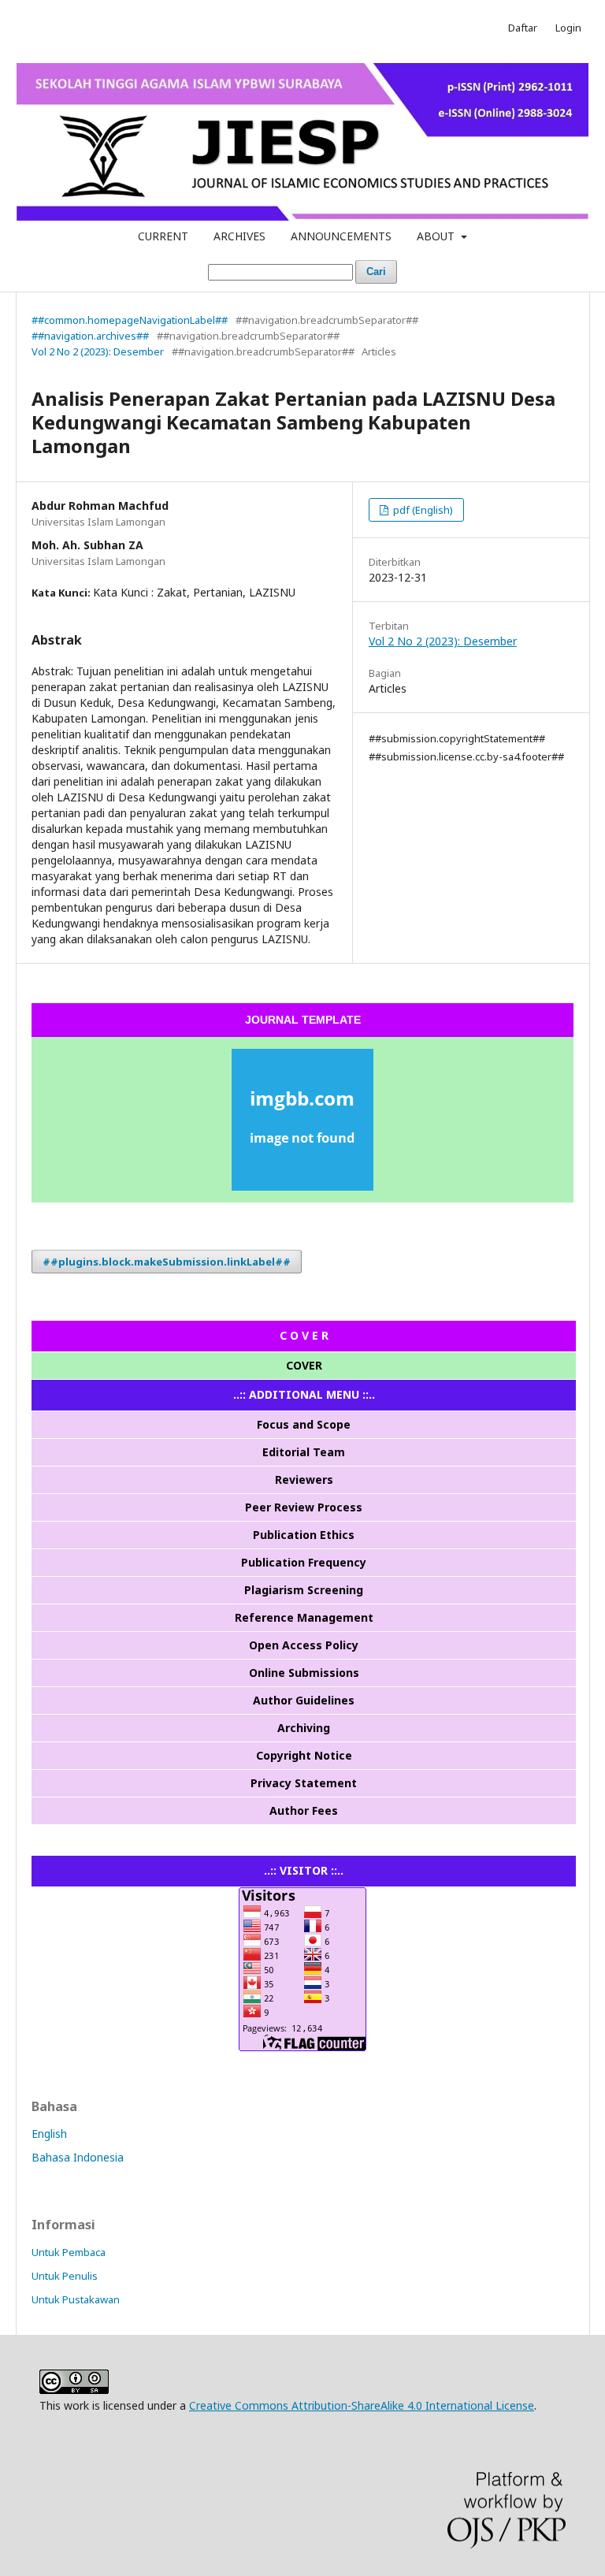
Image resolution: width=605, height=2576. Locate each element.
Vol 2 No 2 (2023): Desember (98, 351)
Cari (376, 271)
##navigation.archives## (90, 336)
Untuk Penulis (65, 2276)
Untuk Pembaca (69, 2252)
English (49, 2134)
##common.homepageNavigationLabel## (130, 320)
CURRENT (163, 236)
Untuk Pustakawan (76, 2299)
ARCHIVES (239, 236)
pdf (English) (422, 510)
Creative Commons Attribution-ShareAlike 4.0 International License (362, 2405)
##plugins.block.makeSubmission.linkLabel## (167, 1262)
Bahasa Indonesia (78, 2157)
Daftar (523, 28)
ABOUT (437, 236)
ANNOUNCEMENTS (341, 236)
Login (568, 28)
